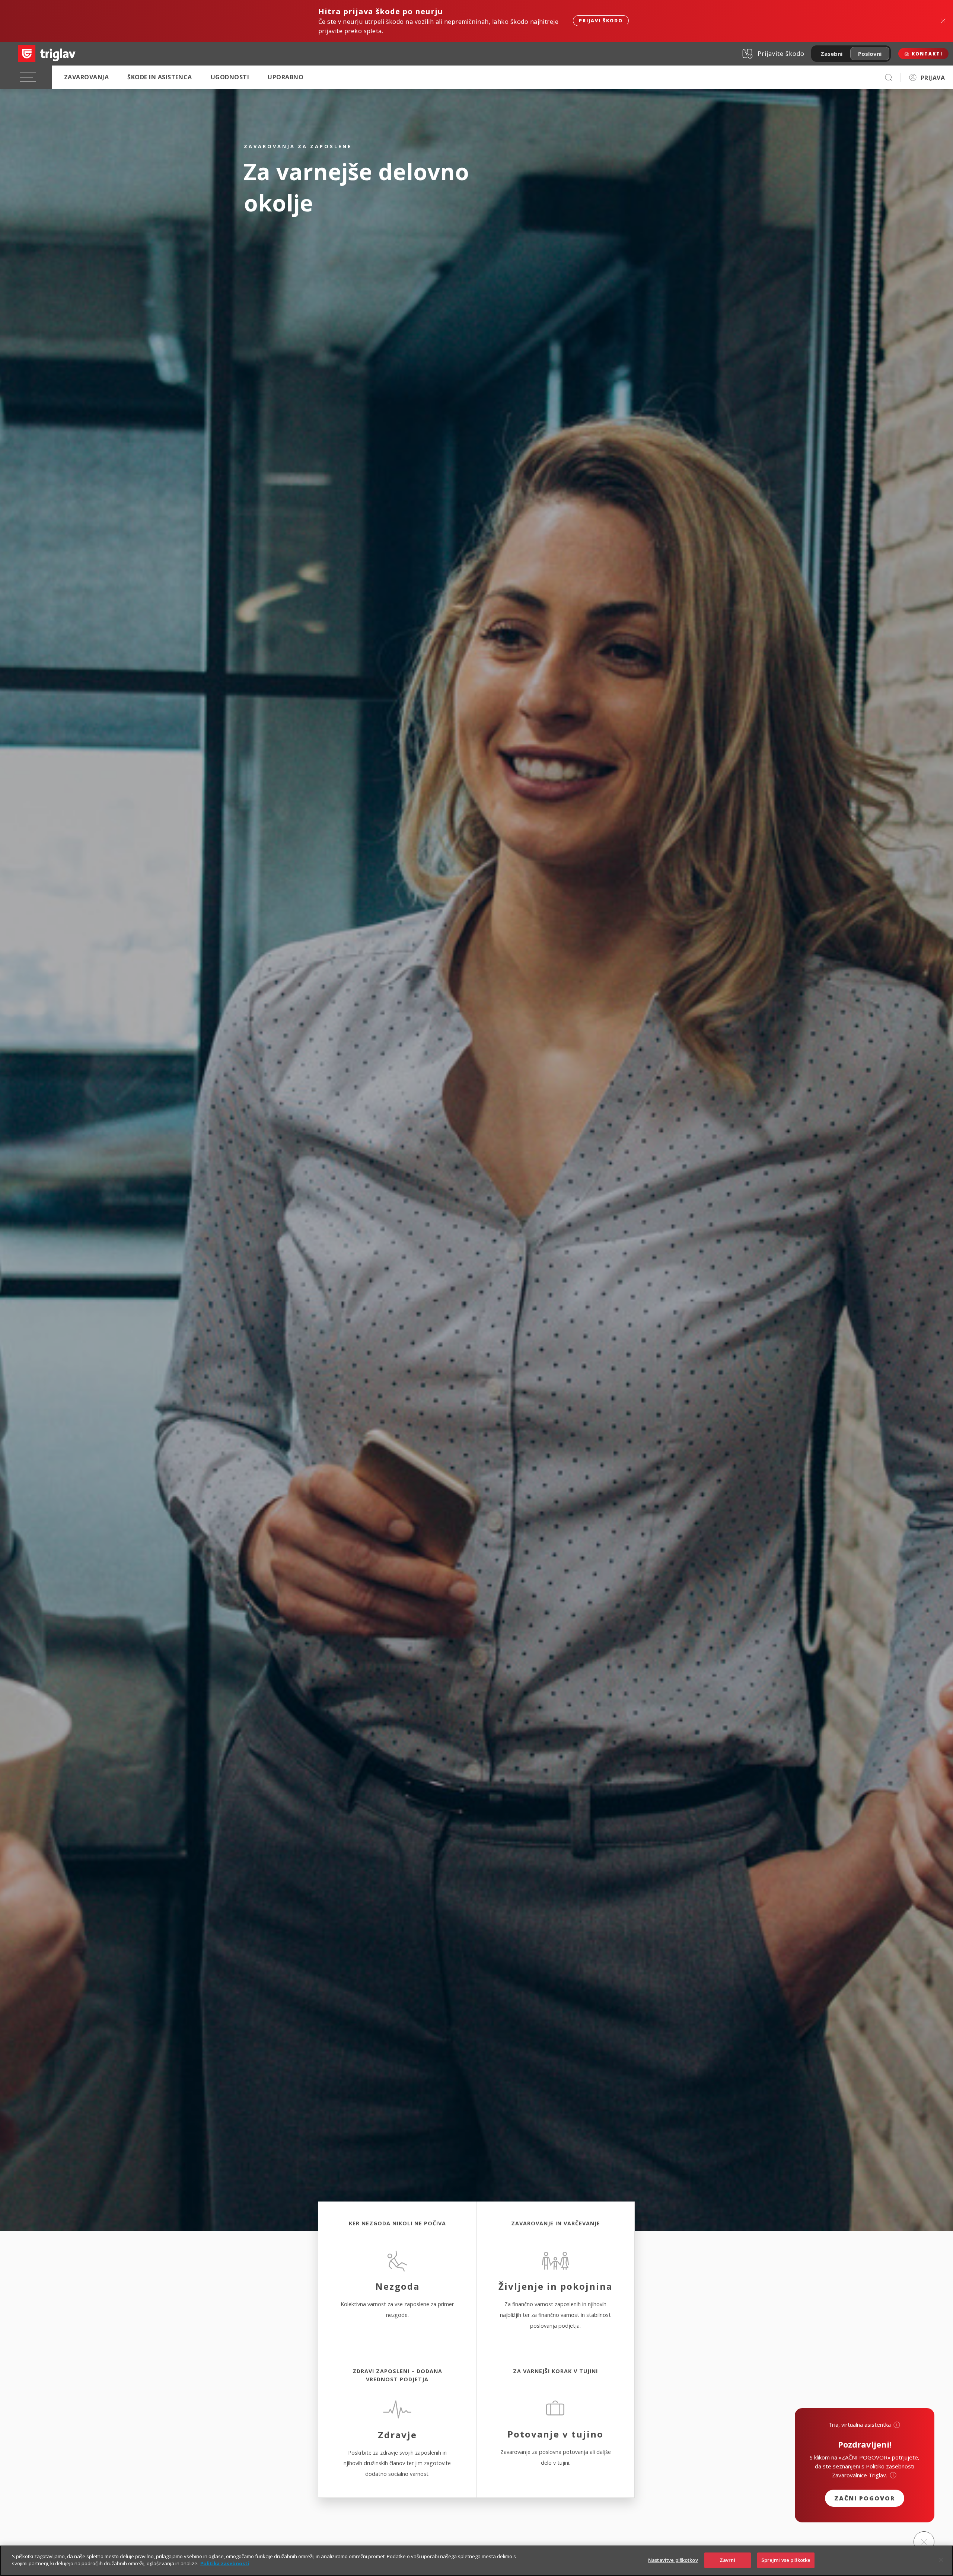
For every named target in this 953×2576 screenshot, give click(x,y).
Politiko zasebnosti (890, 2466)
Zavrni (728, 2560)
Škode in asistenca (160, 77)
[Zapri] (941, 2560)
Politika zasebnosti (225, 2563)
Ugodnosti (230, 77)
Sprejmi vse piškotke (786, 2560)
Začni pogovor (865, 2498)
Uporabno (286, 77)
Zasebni (831, 54)
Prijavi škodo (601, 21)
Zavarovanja (86, 77)
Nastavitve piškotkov (673, 2560)
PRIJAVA (933, 78)
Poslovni (870, 54)
